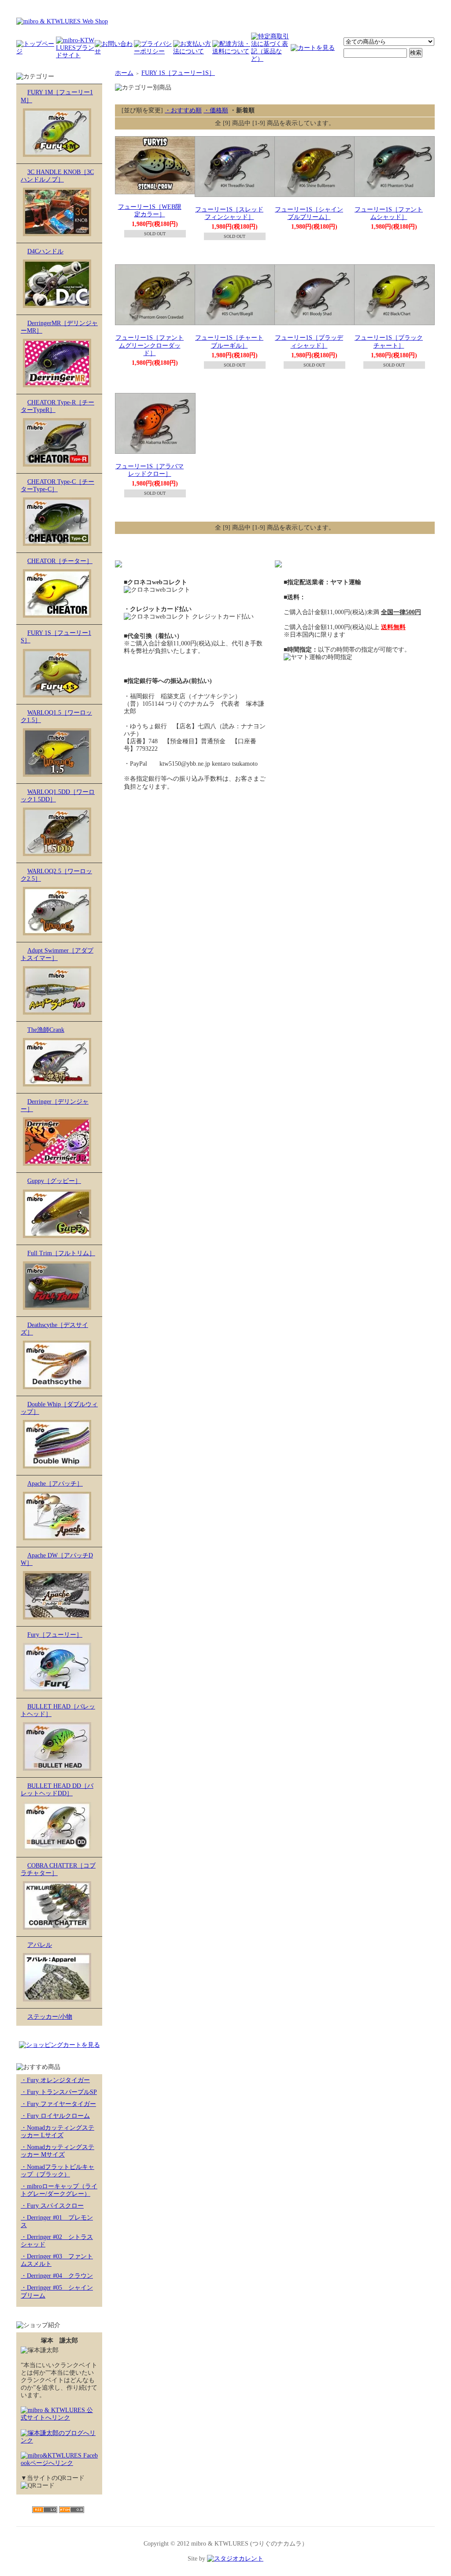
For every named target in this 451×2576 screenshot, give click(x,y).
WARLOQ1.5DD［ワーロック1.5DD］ (58, 796)
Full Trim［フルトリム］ (61, 1253)
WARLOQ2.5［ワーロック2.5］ (56, 875)
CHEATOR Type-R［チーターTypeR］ (57, 406)
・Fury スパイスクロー (52, 2206)
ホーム (124, 73)
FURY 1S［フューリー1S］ (56, 637)
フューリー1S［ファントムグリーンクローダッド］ (150, 345)
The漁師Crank (46, 1030)
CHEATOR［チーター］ (60, 561)
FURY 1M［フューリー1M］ (57, 96)
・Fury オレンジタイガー (55, 2080)
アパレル (40, 1945)
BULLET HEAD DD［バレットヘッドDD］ (57, 1790)
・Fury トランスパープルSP (59, 2092)
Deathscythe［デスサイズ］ (54, 1329)
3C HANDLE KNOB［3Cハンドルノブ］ (57, 176)
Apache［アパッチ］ (55, 1484)
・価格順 (216, 110)
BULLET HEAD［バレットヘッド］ (58, 1710)
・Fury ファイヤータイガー (58, 2104)
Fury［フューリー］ (55, 1635)
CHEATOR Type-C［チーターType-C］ (57, 486)
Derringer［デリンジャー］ (55, 1105)
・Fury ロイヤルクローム (55, 2116)
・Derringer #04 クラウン (57, 2276)
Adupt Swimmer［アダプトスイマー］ (57, 954)
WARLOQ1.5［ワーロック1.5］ (56, 716)
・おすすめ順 (183, 110)
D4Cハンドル (45, 251)
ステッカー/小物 (50, 2017)
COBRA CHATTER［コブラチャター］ (58, 1869)
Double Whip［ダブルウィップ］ (59, 1408)
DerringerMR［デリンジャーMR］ (59, 327)
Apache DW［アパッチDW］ (57, 1559)
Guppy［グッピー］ (54, 1181)
